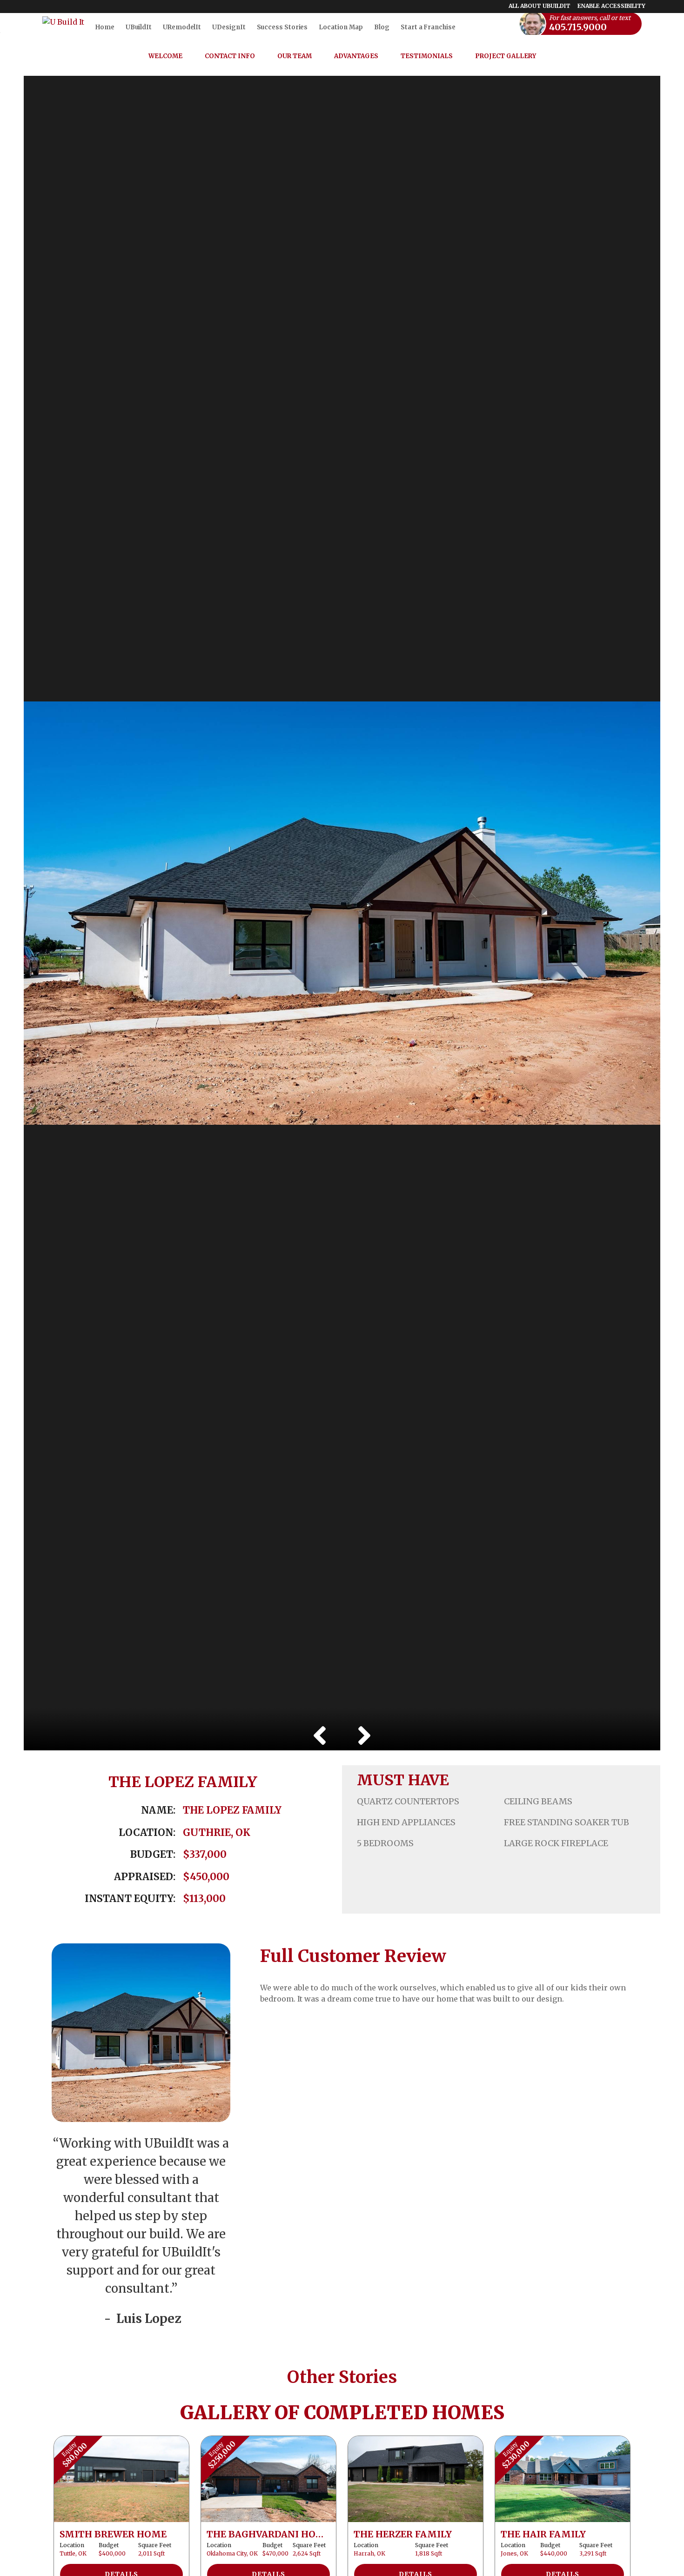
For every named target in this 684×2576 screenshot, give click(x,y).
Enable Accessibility (611, 6)
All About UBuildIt (540, 6)
